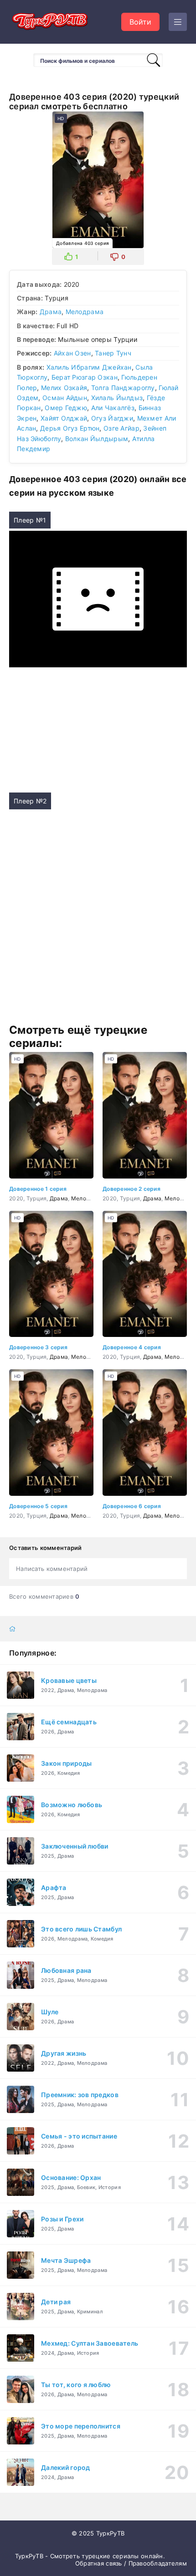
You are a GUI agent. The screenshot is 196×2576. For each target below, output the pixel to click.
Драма (51, 312)
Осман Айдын (65, 398)
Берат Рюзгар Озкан (85, 377)
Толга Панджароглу (123, 388)
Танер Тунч (113, 353)
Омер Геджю (66, 408)
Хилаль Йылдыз (117, 398)
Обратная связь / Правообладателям (131, 2563)
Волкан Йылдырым (97, 439)
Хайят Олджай (64, 418)
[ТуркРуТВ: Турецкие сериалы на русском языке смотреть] (50, 22)
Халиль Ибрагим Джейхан (89, 367)
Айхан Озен (72, 353)
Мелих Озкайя (64, 388)
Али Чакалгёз (113, 408)
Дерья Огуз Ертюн (70, 428)
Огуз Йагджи (112, 418)
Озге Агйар (121, 428)
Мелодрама (85, 312)
